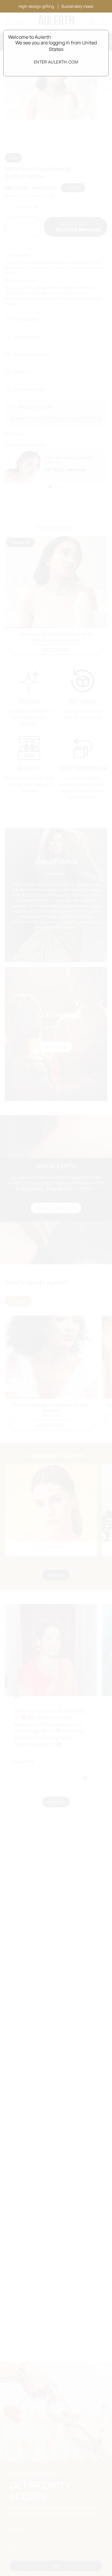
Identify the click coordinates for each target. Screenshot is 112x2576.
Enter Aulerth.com (56, 62)
